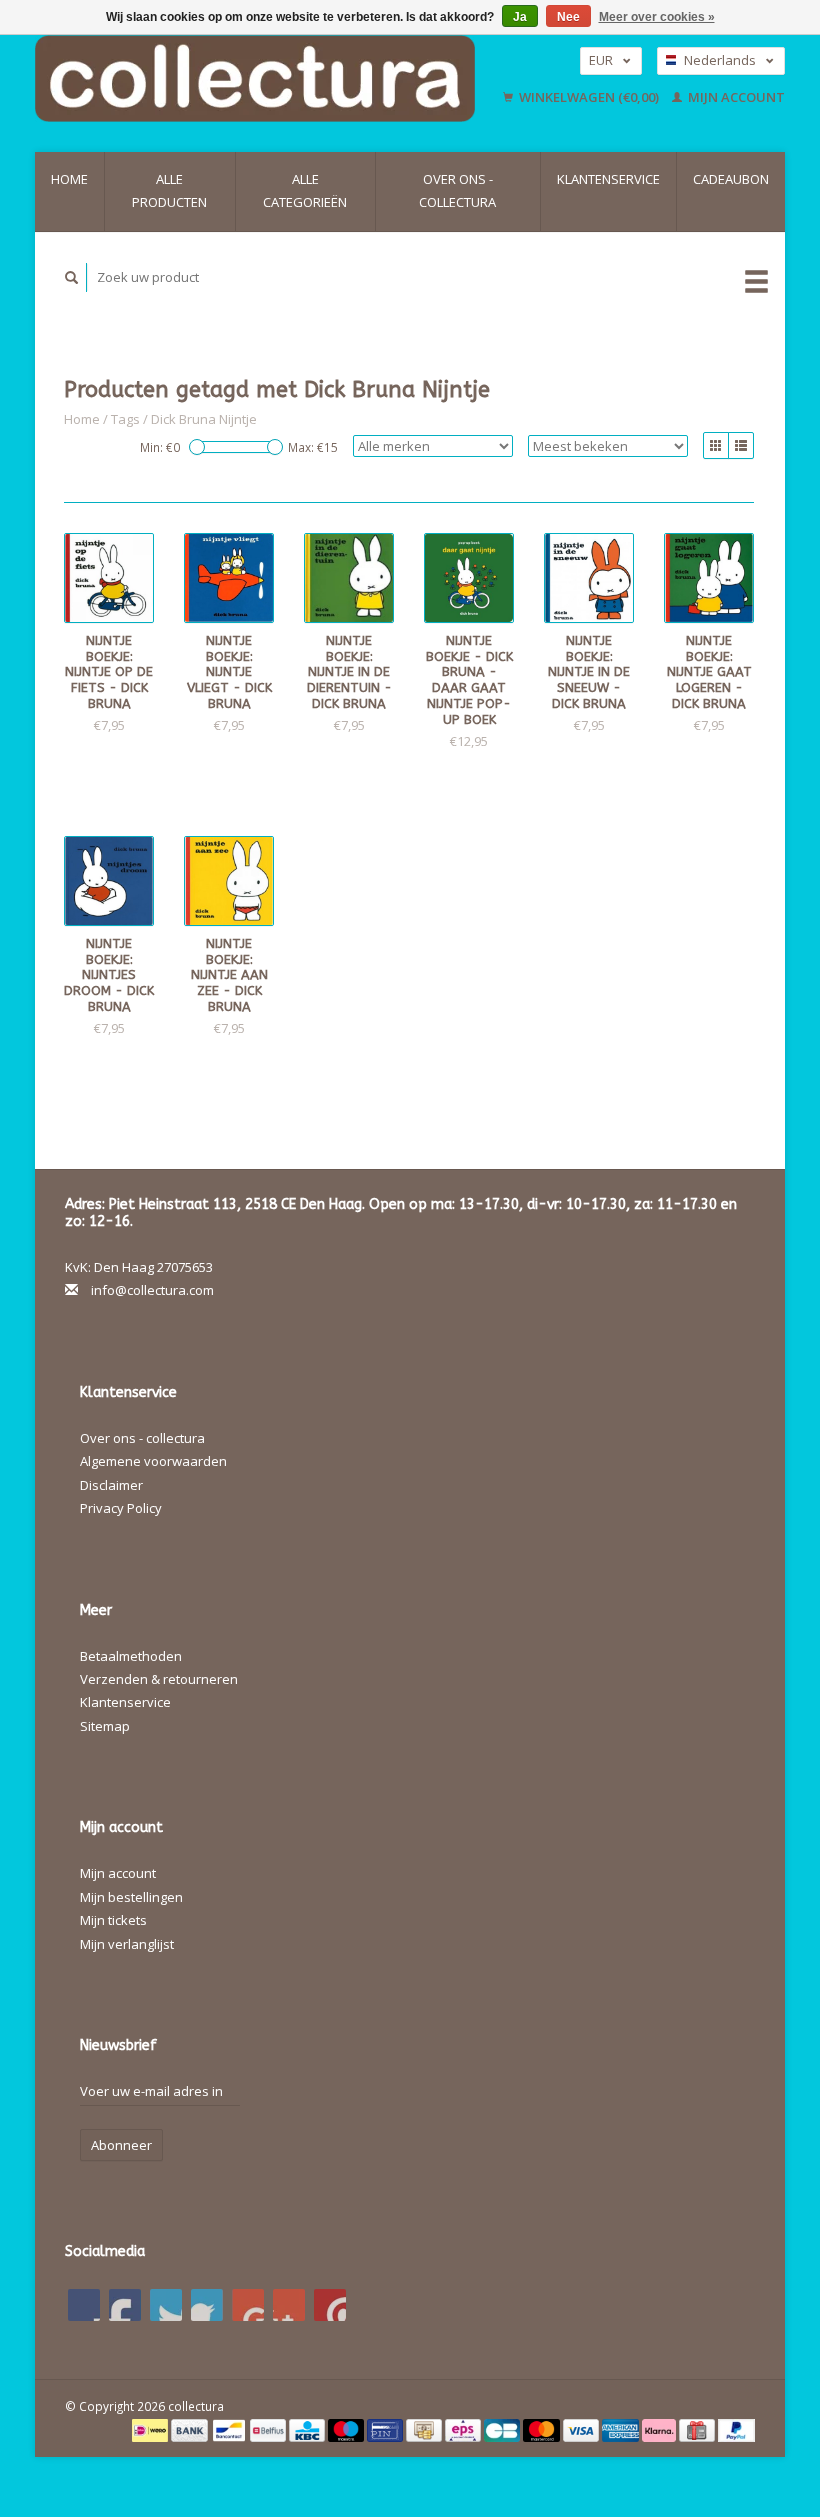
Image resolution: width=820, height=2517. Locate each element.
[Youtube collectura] (248, 2305)
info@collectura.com (152, 1290)
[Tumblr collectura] (289, 2305)
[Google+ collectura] (166, 2305)
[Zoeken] (72, 277)
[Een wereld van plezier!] (263, 78)
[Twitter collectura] (125, 2305)
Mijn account (735, 97)
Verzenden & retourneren (159, 1679)
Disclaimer (111, 1485)
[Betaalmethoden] (151, 2429)
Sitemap (105, 1726)
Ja (520, 17)
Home (69, 179)
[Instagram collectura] (330, 2305)
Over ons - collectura (457, 190)
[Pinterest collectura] (207, 2305)
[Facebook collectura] (84, 2305)
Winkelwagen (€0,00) (589, 97)
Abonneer (121, 2145)
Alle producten (169, 190)
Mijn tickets (113, 1920)
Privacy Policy (121, 1508)
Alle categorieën (305, 190)
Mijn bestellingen (131, 1897)
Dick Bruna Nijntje (204, 419)
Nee (568, 17)
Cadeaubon (731, 179)
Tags (125, 419)
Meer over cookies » (657, 17)
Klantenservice (608, 179)
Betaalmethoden (131, 1656)
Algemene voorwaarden (153, 1461)
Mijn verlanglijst (127, 1944)
